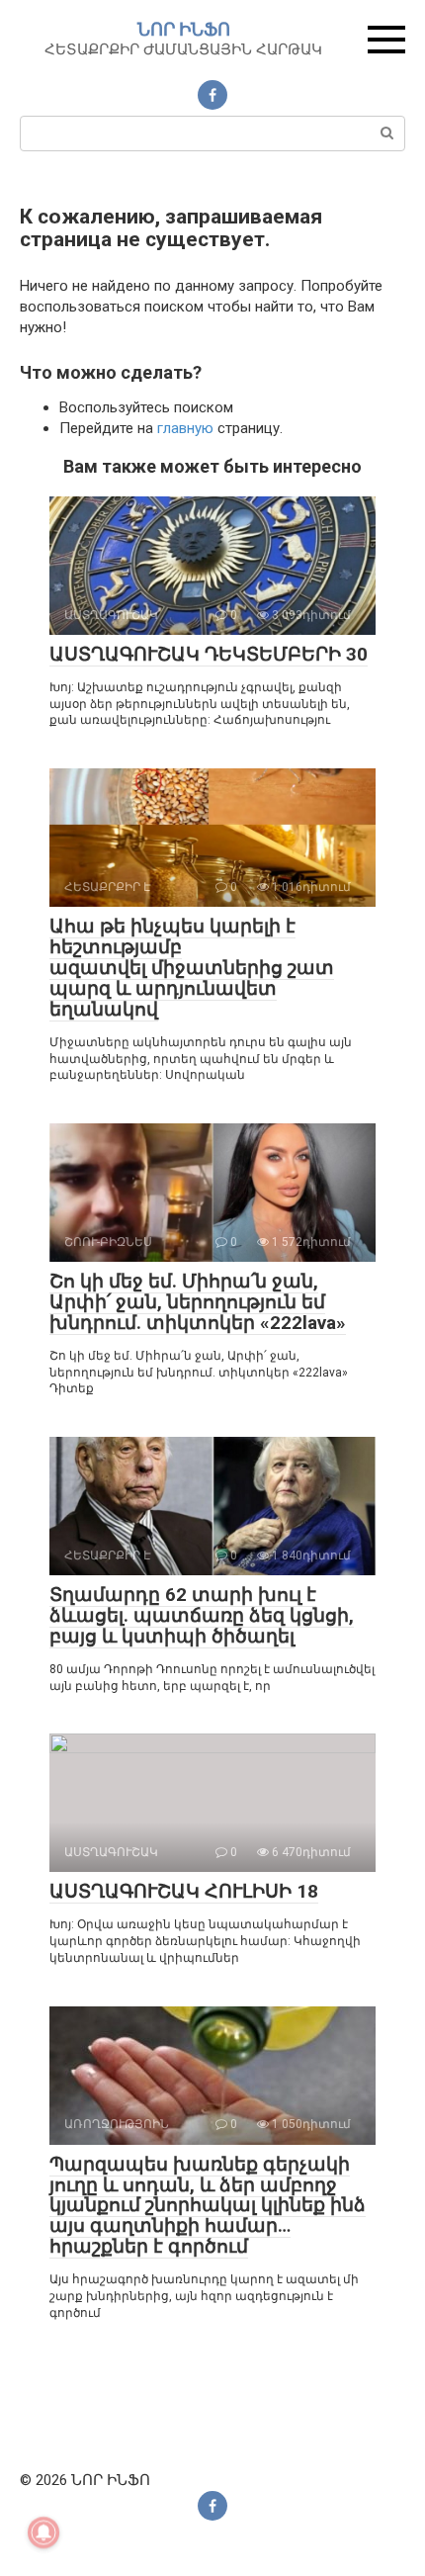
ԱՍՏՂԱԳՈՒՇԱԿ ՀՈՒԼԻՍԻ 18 (184, 1891)
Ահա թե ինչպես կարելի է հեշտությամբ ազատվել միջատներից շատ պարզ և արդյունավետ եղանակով (192, 968)
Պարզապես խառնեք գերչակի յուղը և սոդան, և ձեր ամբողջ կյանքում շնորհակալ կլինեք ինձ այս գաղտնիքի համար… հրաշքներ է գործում (208, 2206)
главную (185, 428)
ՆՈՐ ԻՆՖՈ (184, 29)
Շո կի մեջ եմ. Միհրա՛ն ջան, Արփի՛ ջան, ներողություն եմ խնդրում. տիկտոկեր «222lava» (198, 1302)
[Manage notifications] (43, 2532)
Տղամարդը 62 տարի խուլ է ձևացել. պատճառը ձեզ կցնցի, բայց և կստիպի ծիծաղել (202, 1615)
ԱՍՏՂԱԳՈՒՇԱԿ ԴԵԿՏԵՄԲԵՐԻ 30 (209, 654)
